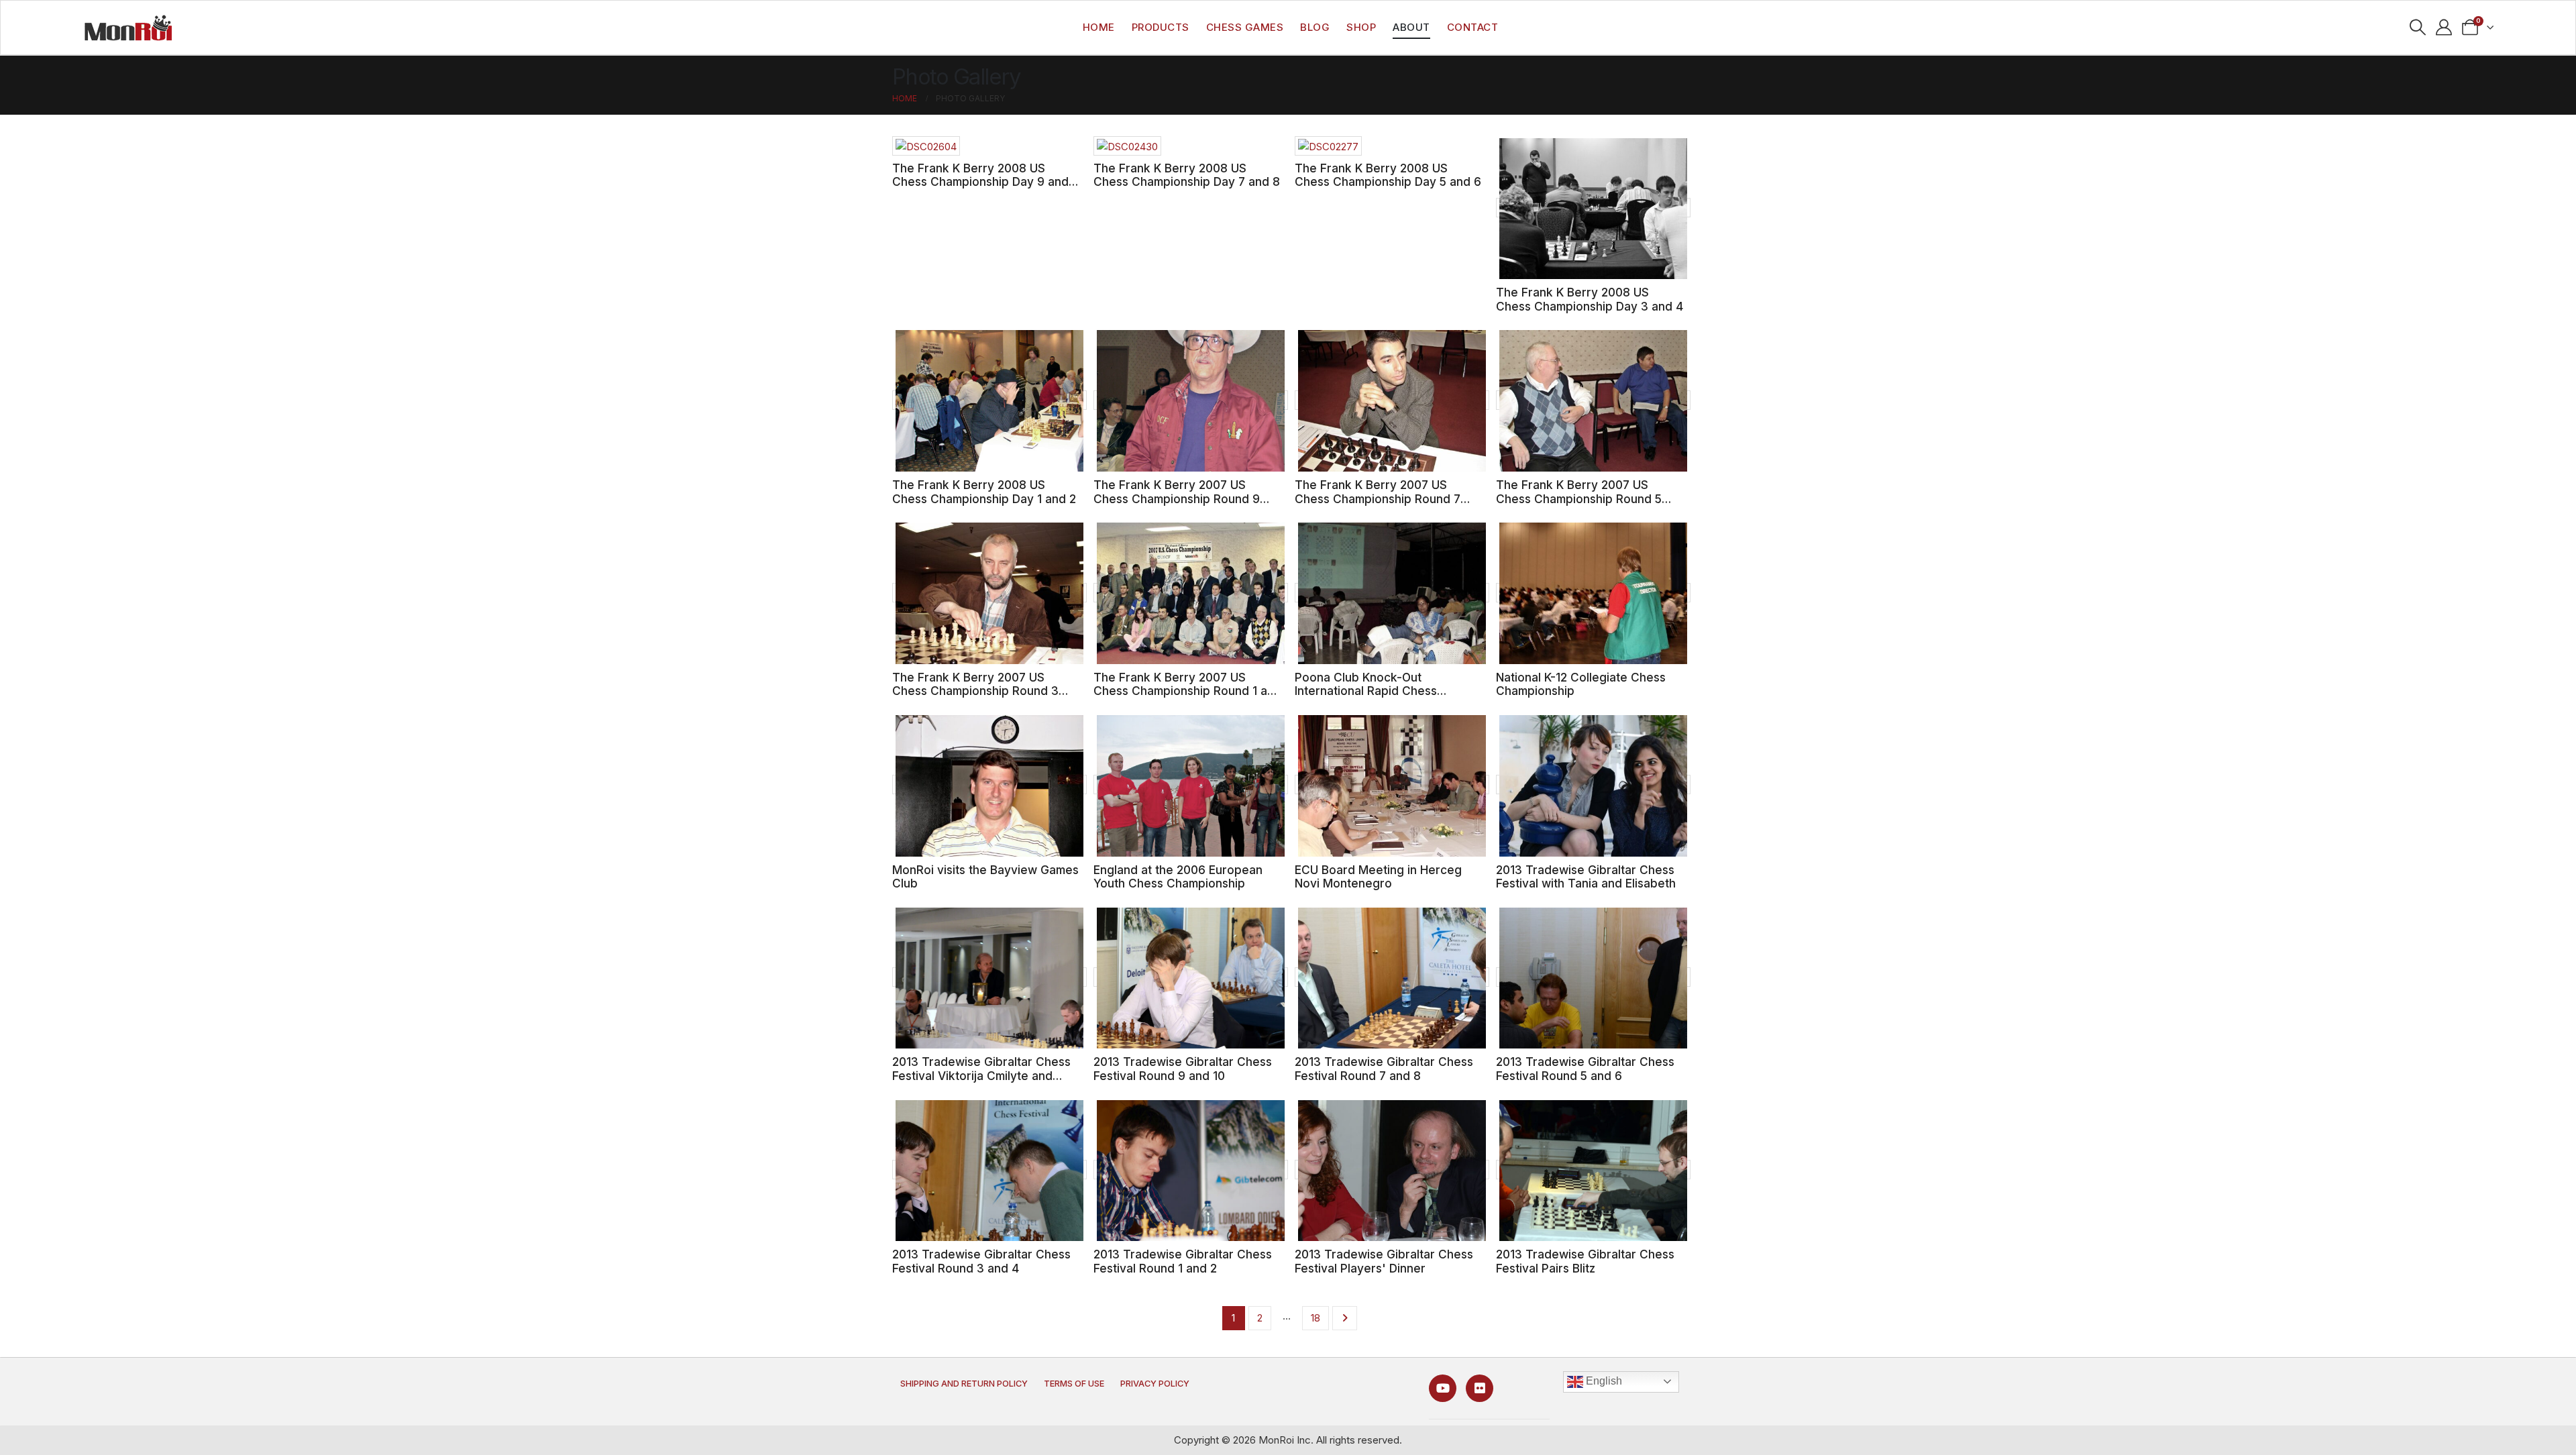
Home (1099, 27)
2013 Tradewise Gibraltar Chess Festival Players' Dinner (1384, 1261)
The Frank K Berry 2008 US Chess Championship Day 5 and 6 (1388, 175)
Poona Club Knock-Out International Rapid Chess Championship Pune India (1366, 691)
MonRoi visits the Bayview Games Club (985, 877)
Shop (1361, 27)
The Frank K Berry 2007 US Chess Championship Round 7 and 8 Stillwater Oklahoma (1378, 498)
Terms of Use (1074, 1384)
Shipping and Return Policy (964, 1384)
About (1411, 27)
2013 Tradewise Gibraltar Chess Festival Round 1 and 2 (1183, 1261)
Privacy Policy (1155, 1384)
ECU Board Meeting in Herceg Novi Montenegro (1378, 877)
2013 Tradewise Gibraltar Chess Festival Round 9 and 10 (1183, 1069)
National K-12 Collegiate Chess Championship (1581, 684)
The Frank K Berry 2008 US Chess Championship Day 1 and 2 (984, 492)
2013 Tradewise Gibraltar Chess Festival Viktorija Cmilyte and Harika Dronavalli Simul (981, 1075)
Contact (1473, 27)
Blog (1315, 27)
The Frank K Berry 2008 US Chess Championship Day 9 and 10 (980, 182)
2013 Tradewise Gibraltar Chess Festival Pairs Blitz (1585, 1261)
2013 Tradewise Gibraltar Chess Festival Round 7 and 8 (1384, 1069)
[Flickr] (1480, 1388)
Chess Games (1245, 27)
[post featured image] (926, 146)
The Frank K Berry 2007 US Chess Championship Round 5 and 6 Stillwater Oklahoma (1579, 498)
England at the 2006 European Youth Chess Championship (1178, 877)
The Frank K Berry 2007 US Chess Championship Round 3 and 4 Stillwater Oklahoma (975, 691)
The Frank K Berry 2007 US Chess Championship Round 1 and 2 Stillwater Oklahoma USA (1187, 691)
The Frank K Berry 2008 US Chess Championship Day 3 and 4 (1590, 299)
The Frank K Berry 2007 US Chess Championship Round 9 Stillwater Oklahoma (1177, 498)
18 (1316, 1318)
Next (1345, 1318)
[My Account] (2444, 28)
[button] (2418, 28)
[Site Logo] (128, 28)
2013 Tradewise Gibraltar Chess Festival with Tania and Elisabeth (1586, 877)
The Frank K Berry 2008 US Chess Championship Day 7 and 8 (1187, 175)
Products (1161, 27)
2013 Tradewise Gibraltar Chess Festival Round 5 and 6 (1585, 1069)
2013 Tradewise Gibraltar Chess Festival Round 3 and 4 (981, 1261)
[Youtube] (1443, 1388)
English (1603, 1381)
